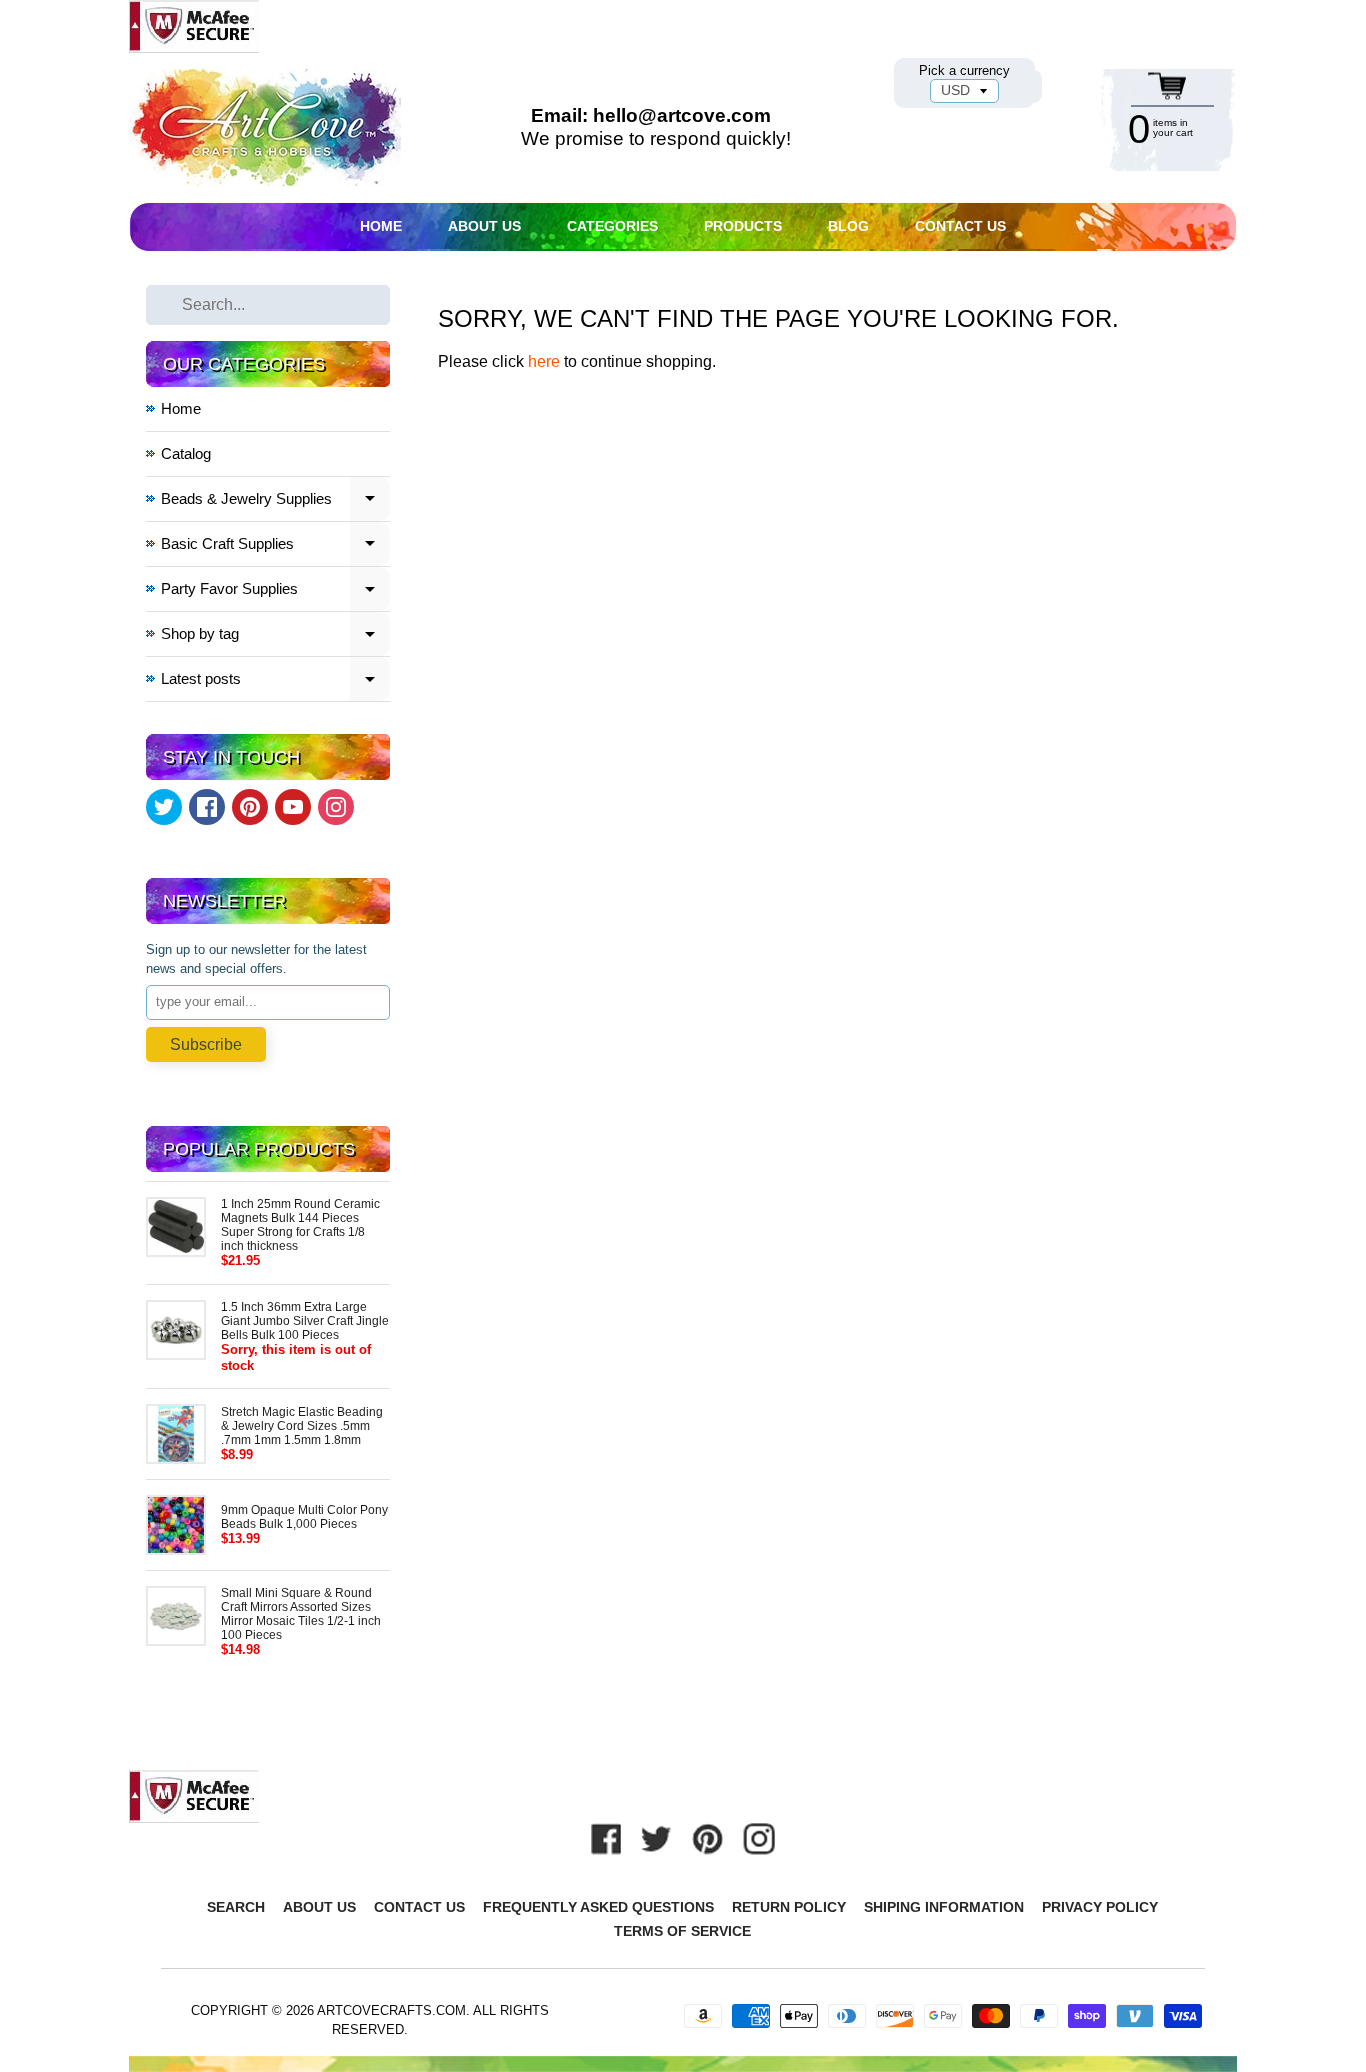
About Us (484, 226)
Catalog (186, 453)
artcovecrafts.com (391, 2010)
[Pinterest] (250, 807)
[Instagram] (336, 807)
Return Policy (789, 1907)
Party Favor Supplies (276, 591)
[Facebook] (207, 807)
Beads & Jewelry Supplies (276, 501)
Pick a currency (964, 70)
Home (381, 226)
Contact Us (960, 226)
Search (236, 1907)
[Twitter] (164, 807)
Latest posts (276, 681)
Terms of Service (682, 1931)
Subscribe (206, 1044)
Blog (848, 226)
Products (743, 226)
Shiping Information (944, 1907)
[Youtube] (293, 807)
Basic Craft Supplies (276, 546)
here (544, 361)
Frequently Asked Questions (598, 1907)
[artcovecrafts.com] (267, 127)
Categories (612, 226)
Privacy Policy (1100, 1907)
